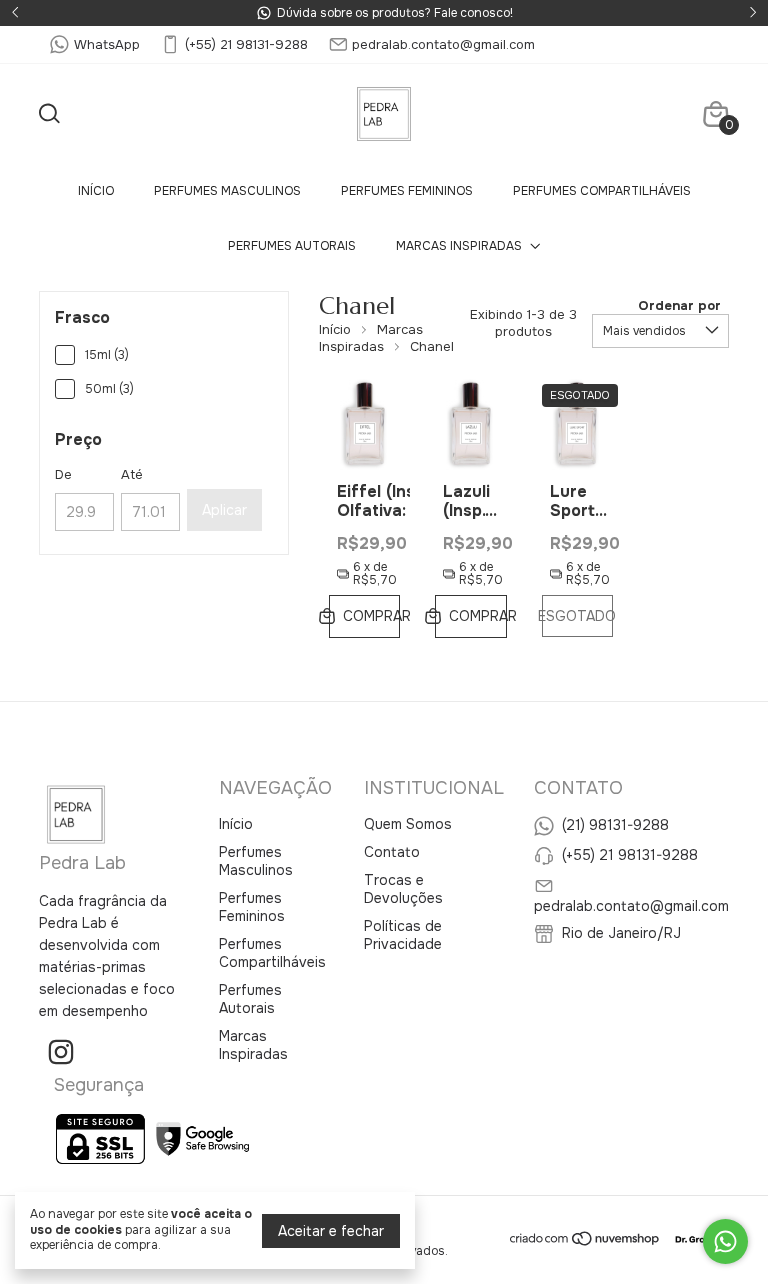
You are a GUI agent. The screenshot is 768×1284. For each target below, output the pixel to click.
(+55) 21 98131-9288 (246, 44)
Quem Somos (408, 824)
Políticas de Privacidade (403, 935)
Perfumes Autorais (292, 246)
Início (96, 191)
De (63, 474)
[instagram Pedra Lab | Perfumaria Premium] (61, 1052)
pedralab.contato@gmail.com (443, 44)
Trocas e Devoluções (403, 889)
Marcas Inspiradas (459, 246)
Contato (392, 852)
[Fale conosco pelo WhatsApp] (725, 1241)
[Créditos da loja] (695, 1238)
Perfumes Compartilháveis (602, 191)
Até (132, 474)
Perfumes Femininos (407, 191)
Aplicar (224, 510)
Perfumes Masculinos (227, 191)
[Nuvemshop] (585, 1242)
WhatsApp (107, 44)
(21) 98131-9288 (615, 824)
